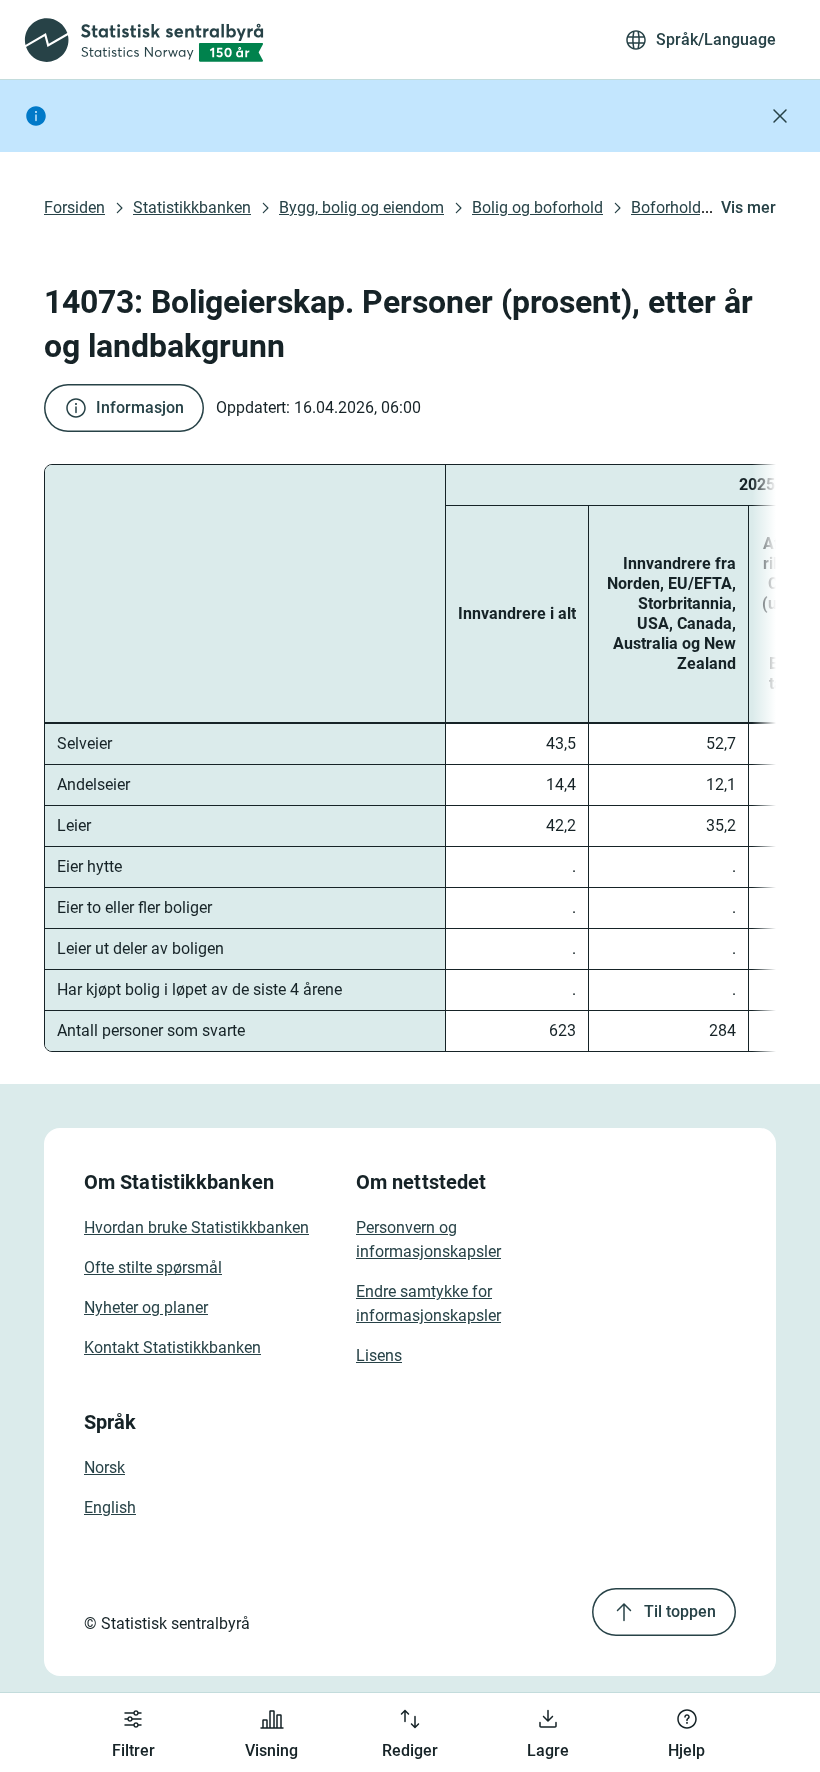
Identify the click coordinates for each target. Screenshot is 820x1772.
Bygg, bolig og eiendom (361, 207)
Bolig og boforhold (537, 207)
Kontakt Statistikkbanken (172, 1347)
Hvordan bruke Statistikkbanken (196, 1227)
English (110, 1507)
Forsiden (74, 207)
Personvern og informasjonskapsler (428, 1239)
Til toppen (680, 1611)
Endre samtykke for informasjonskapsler (428, 1303)
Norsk (104, 1467)
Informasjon (140, 407)
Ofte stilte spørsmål (153, 1267)
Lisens (379, 1355)
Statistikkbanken (192, 207)
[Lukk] (780, 116)
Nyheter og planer (146, 1307)
